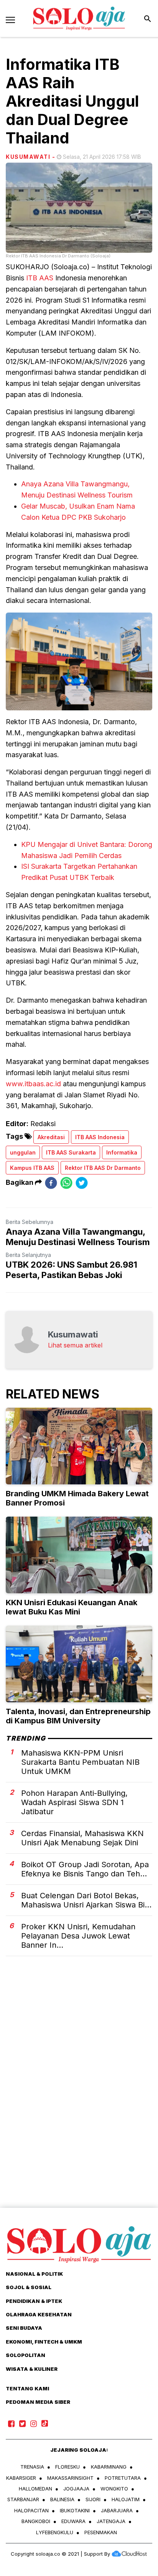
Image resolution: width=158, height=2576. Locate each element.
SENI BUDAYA (24, 2328)
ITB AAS (40, 278)
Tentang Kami (27, 2388)
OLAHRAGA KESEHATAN (39, 2314)
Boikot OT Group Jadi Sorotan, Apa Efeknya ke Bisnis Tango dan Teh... (85, 1869)
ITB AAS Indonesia (100, 1137)
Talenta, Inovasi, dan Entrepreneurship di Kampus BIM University (78, 1716)
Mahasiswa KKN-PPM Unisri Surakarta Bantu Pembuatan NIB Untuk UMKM (80, 1762)
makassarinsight (70, 2478)
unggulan (23, 1152)
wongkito (114, 2489)
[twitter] (82, 1183)
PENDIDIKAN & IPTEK (34, 2301)
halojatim (126, 2499)
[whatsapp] (66, 1183)
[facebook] (51, 1183)
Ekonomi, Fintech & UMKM (44, 2342)
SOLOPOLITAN (26, 2355)
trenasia (32, 2467)
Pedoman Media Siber (38, 2402)
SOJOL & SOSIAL (29, 2287)
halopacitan (31, 2510)
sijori (93, 2499)
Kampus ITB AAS (32, 1168)
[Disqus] (79, 2095)
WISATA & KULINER (32, 2369)
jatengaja (111, 2521)
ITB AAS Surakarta (71, 1152)
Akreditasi (51, 1137)
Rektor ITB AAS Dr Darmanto (103, 1168)
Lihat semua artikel (75, 1345)
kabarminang (109, 2467)
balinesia (62, 2499)
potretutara (123, 2478)
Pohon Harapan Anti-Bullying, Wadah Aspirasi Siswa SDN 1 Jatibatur (74, 1802)
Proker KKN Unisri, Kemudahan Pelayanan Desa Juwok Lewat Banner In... (78, 1936)
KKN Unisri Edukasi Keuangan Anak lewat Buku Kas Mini (72, 1607)
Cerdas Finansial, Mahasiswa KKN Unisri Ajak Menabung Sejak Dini (82, 1838)
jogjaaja (76, 2489)
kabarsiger (21, 2478)
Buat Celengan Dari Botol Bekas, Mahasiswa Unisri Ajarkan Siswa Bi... (86, 1900)
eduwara (73, 2521)
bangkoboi (36, 2521)
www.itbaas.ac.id (33, 1084)
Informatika (122, 1152)
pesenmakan (101, 2532)
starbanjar (23, 2499)
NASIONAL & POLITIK (34, 2274)
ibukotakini (75, 2510)
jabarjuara (117, 2510)
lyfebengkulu (55, 2532)
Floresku (67, 2467)
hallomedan (35, 2489)
